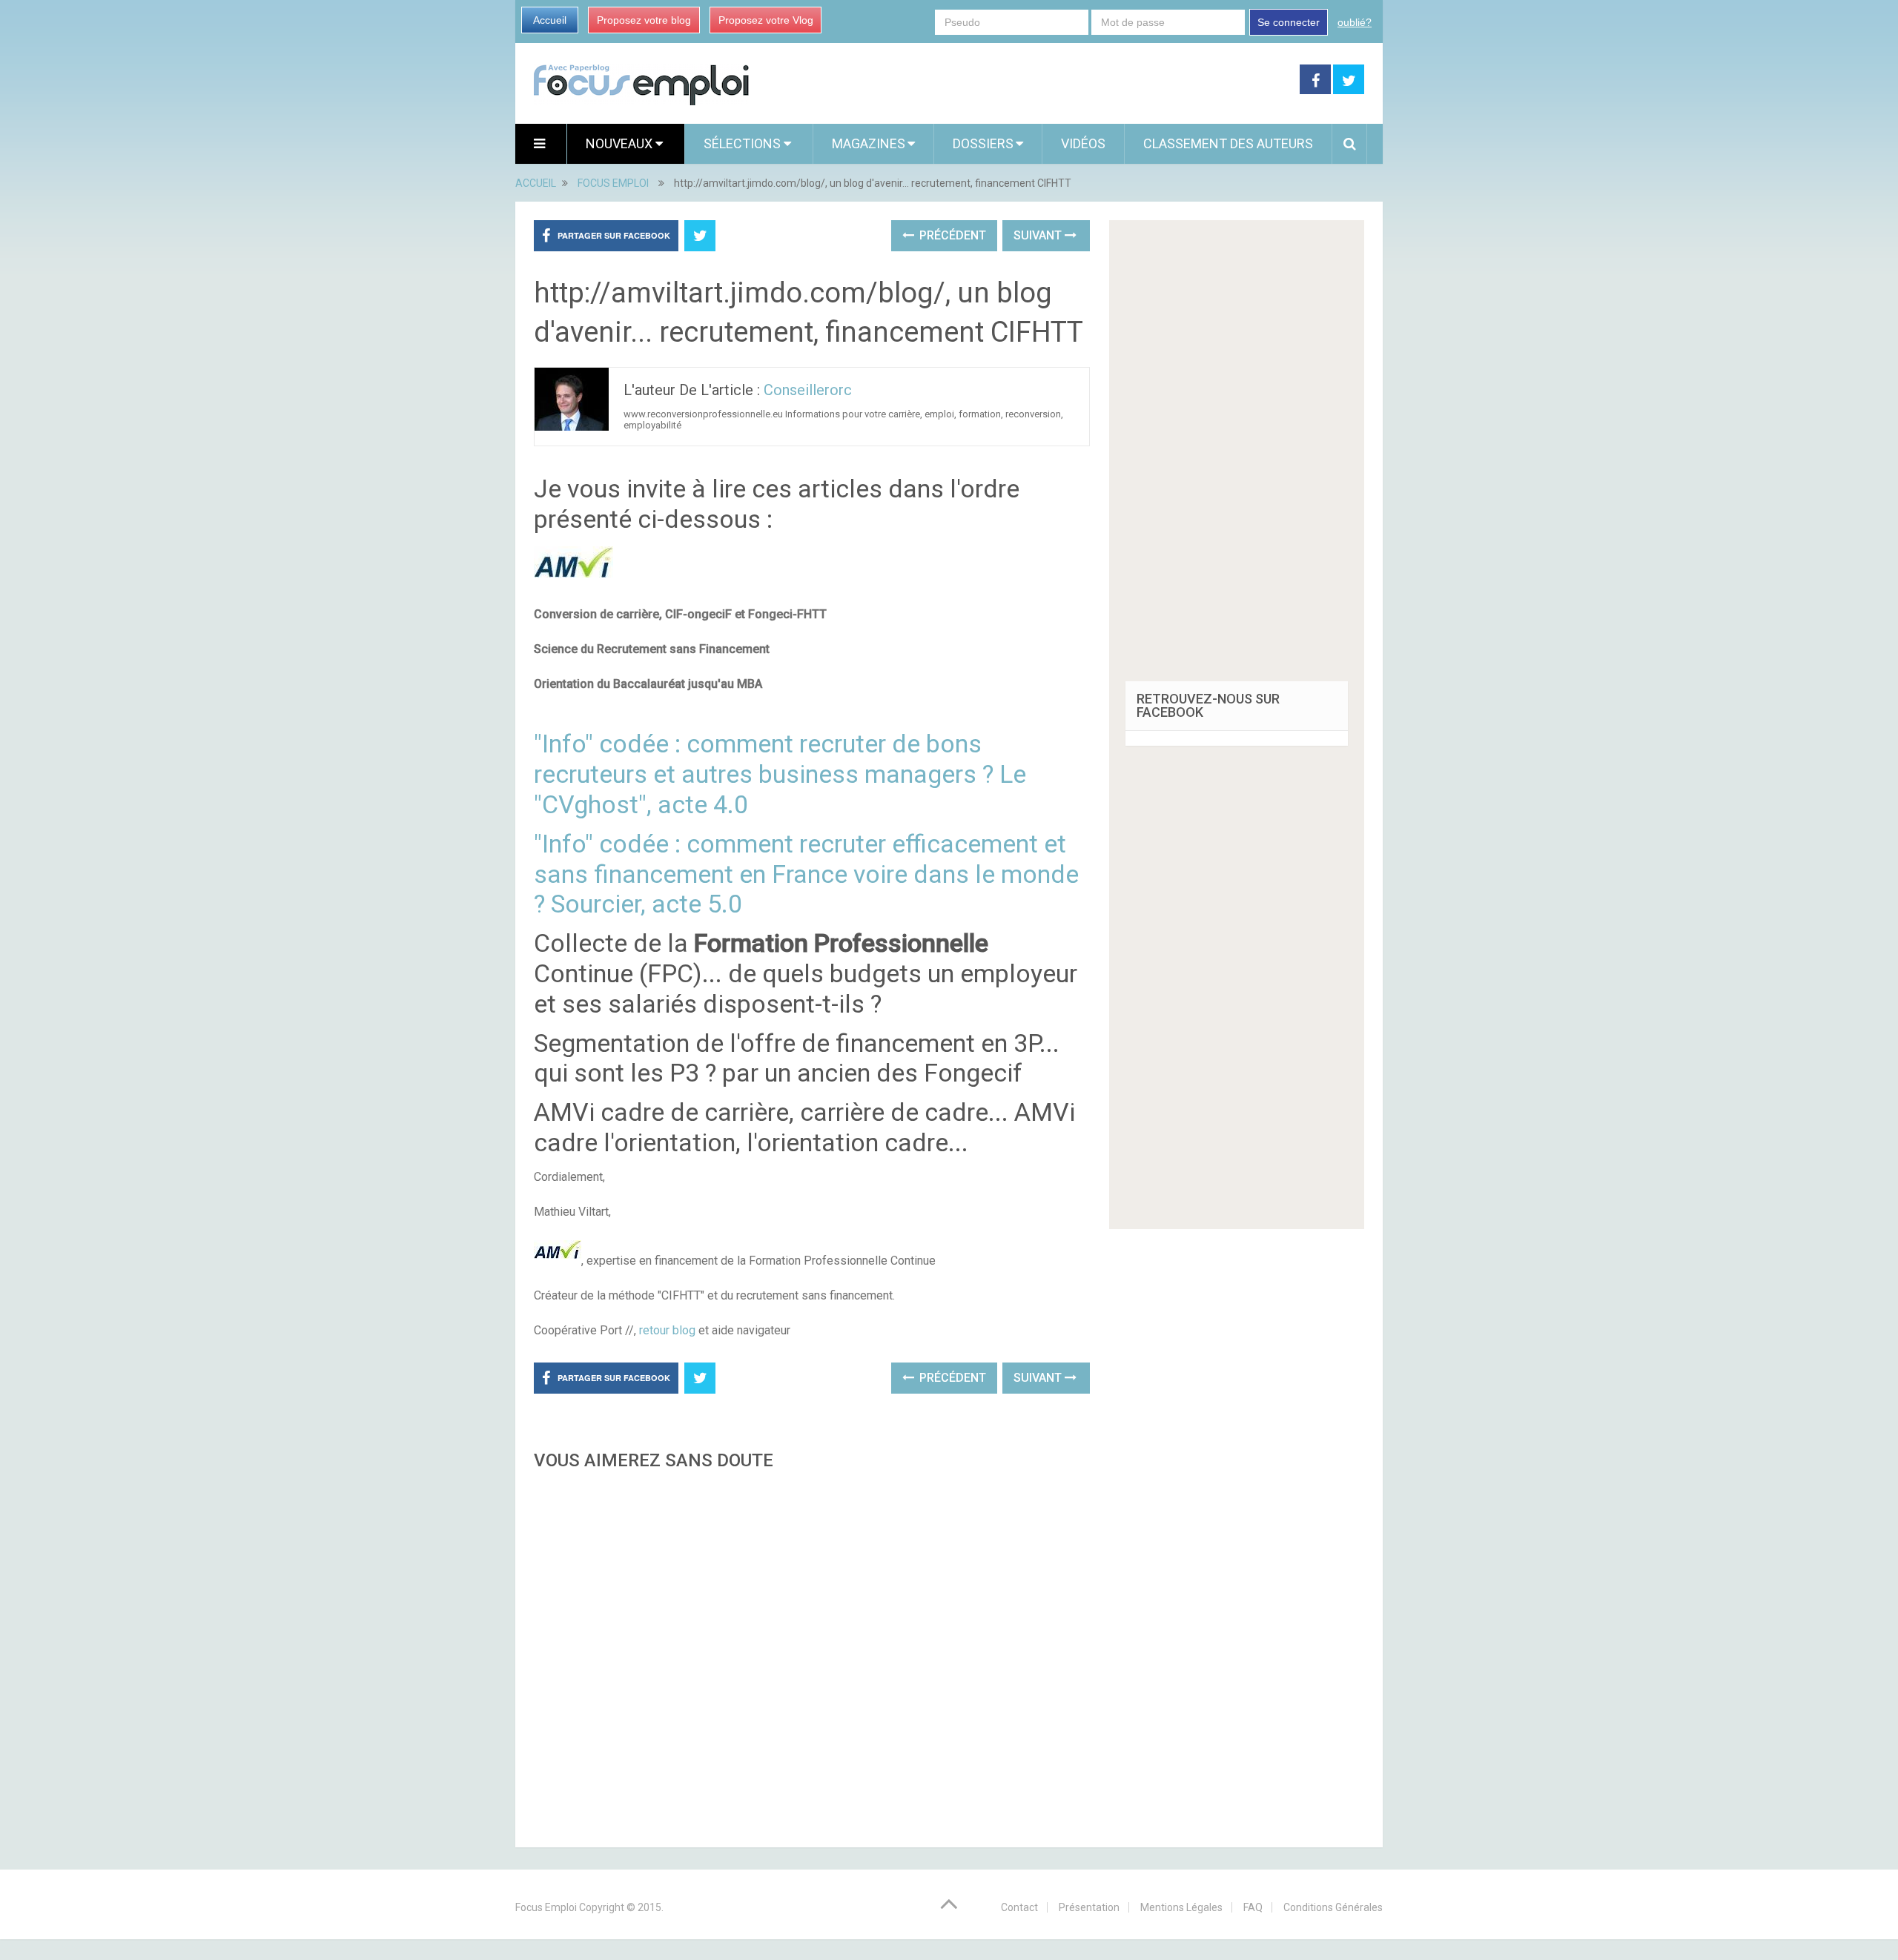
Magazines (869, 143)
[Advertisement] (812, 1655)
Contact (1019, 1907)
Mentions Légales (1181, 1907)
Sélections (744, 143)
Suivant (1039, 235)
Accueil (550, 20)
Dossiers (983, 143)
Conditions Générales (1333, 1907)
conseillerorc (808, 390)
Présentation (1089, 1907)
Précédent (951, 235)
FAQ (1253, 1907)
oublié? (1355, 22)
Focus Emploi (546, 1907)
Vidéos (1083, 143)
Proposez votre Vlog (766, 20)
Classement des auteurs (1228, 143)
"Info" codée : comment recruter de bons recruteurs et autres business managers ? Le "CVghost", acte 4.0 (780, 774)
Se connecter (1289, 22)
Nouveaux (621, 143)
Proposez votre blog (644, 20)
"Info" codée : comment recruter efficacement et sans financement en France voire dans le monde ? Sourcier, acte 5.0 (806, 874)
